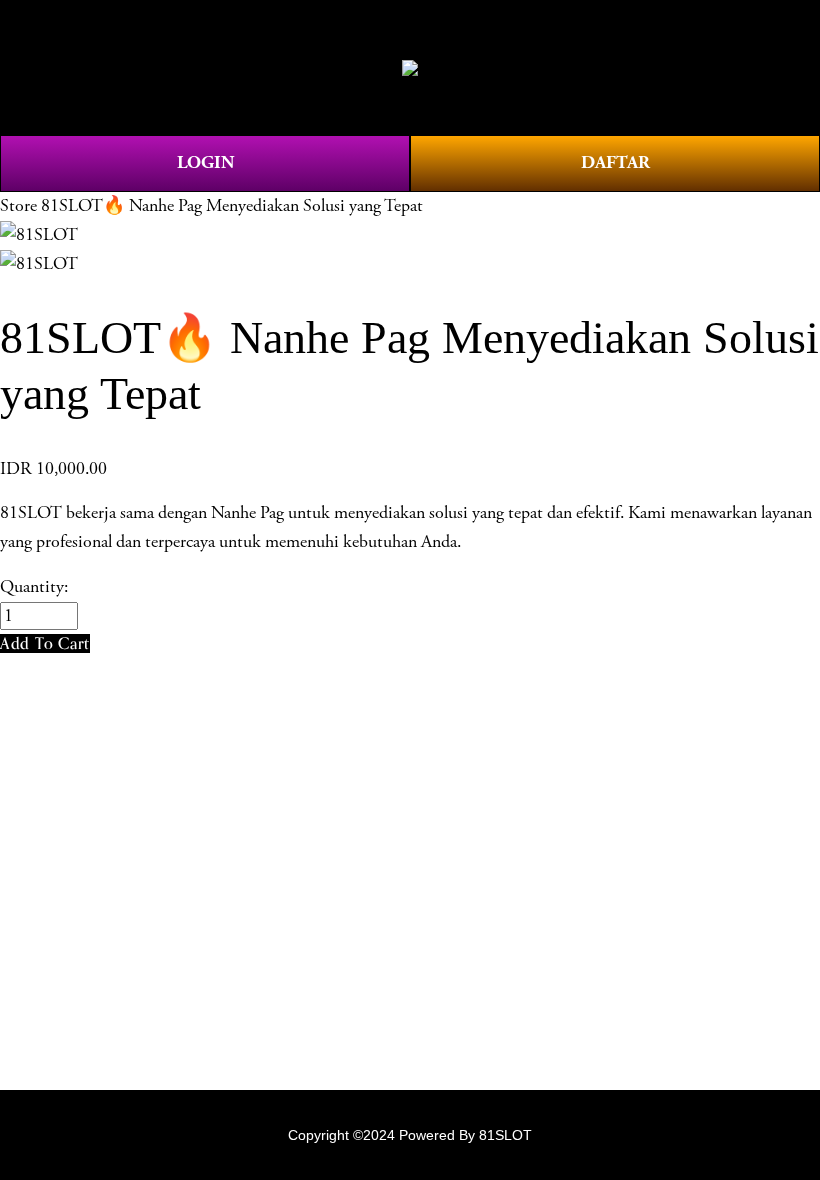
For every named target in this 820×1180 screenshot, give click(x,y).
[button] (45, 643)
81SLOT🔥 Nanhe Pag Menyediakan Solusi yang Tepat (232, 206)
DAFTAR (615, 162)
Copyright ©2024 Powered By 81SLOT (410, 1135)
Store (18, 206)
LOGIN (205, 162)
